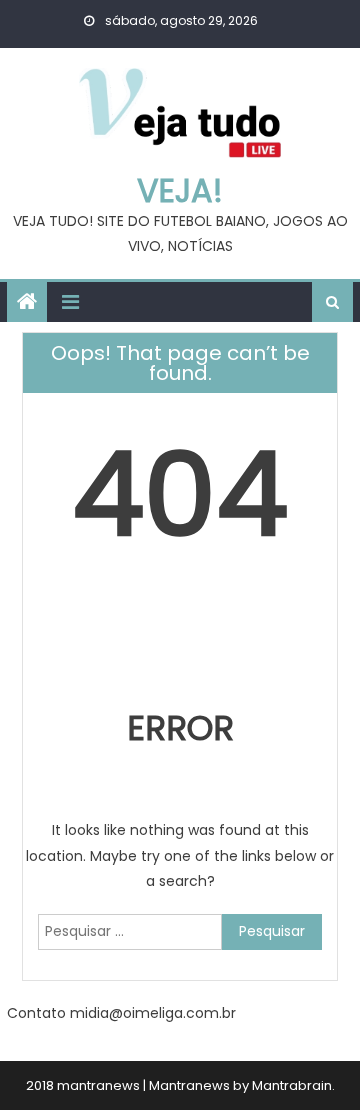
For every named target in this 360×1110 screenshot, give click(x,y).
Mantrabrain (292, 1085)
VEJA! (180, 190)
